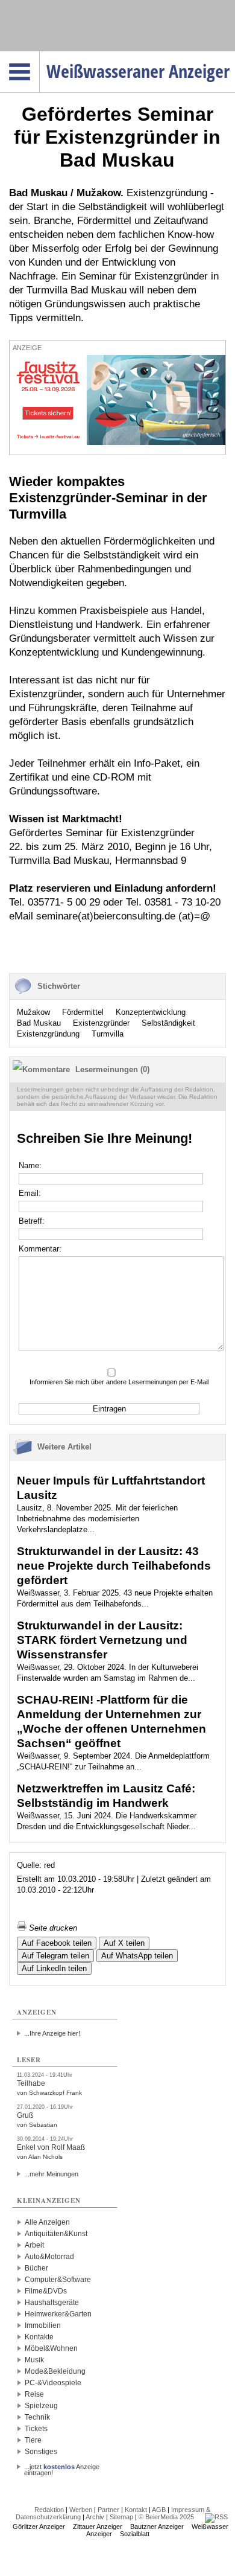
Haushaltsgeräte (52, 2303)
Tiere (33, 2440)
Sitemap (121, 2517)
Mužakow (33, 1012)
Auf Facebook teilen (57, 1943)
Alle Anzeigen (47, 2222)
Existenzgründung (48, 1034)
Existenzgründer (101, 1023)
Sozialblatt (135, 2534)
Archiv (95, 2517)
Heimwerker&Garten (58, 2314)
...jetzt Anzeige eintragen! (62, 2467)
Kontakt (136, 2510)
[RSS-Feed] (216, 2517)
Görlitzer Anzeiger (39, 2526)
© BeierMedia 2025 (166, 2517)
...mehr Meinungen (51, 2174)
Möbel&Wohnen (51, 2348)
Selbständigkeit (168, 1023)
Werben (81, 2510)
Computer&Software (58, 2280)
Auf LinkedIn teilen (54, 1968)
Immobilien (43, 2325)
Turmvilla (108, 1034)
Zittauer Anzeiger (98, 2526)
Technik (37, 2417)
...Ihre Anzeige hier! (52, 2033)
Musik (34, 2360)
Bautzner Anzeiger (157, 2526)
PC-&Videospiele (53, 2383)
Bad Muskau (39, 1023)
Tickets (36, 2429)
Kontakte (39, 2337)
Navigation (39, 55)
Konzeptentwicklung (151, 1012)
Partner (108, 2510)
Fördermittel (83, 1012)
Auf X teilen (124, 1943)
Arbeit (34, 2245)
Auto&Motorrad (49, 2257)
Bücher (36, 2268)
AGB (159, 2510)
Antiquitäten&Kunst (56, 2234)
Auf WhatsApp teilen (137, 1956)
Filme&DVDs (46, 2291)
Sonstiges (41, 2452)
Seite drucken (52, 1928)
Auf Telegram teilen (55, 1956)
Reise (34, 2394)
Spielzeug (41, 2406)
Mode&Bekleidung (55, 2371)
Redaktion (49, 2510)
